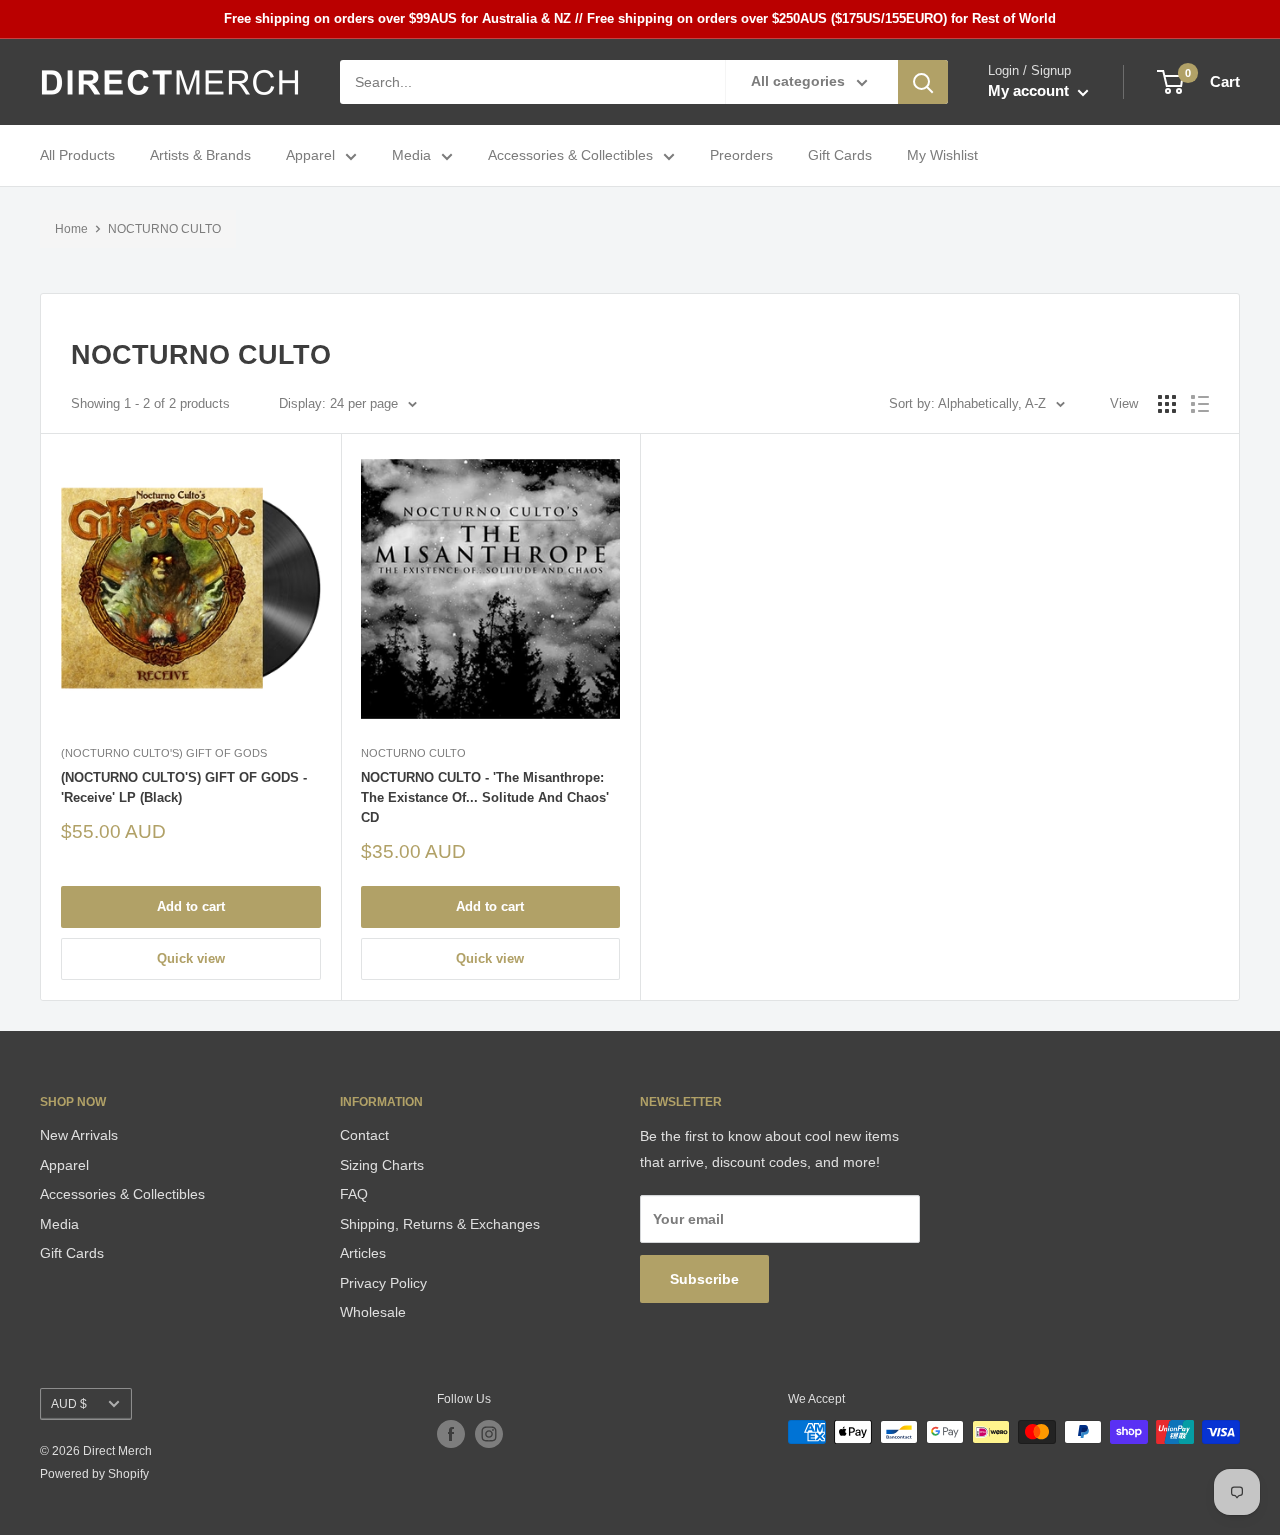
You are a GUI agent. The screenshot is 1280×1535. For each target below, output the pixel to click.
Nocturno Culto (413, 753)
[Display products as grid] (1167, 404)
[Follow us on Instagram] (489, 1434)
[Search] (923, 82)
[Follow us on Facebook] (451, 1434)
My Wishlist (942, 156)
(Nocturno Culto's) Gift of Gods (164, 753)
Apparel (310, 156)
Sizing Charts (382, 1165)
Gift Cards (840, 156)
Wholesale (373, 1312)
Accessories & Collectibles (570, 156)
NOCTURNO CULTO (164, 229)
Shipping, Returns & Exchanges (440, 1224)
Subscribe (704, 1279)
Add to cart (191, 906)
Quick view (191, 958)
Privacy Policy (383, 1283)
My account (1030, 91)
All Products (77, 156)
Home (71, 229)
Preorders (741, 156)
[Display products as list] (1200, 404)
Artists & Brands (200, 156)
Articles (363, 1253)
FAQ (354, 1194)
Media (411, 156)
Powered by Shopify (94, 1474)
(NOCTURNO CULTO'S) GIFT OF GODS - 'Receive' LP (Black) (184, 787)
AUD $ (69, 1404)
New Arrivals (79, 1135)
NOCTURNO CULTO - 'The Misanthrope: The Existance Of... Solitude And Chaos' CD (485, 797)
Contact (364, 1135)
